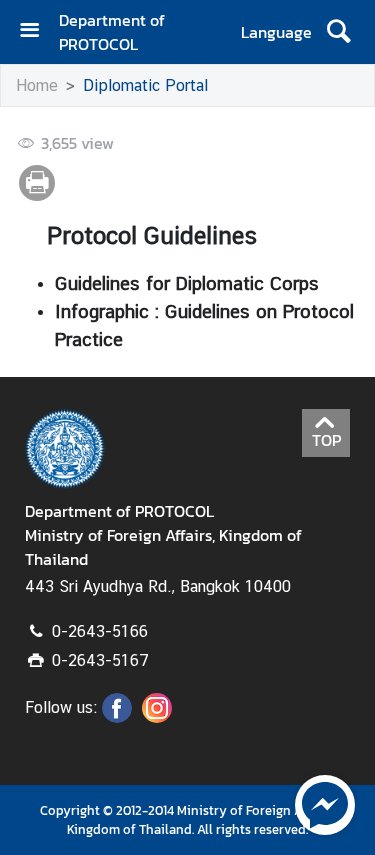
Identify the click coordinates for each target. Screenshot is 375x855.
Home (37, 85)
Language (276, 32)
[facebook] (117, 717)
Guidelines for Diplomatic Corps (187, 283)
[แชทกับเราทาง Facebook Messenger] (325, 803)
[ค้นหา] (338, 32)
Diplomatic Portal (145, 85)
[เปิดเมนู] (37, 32)
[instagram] (157, 717)
